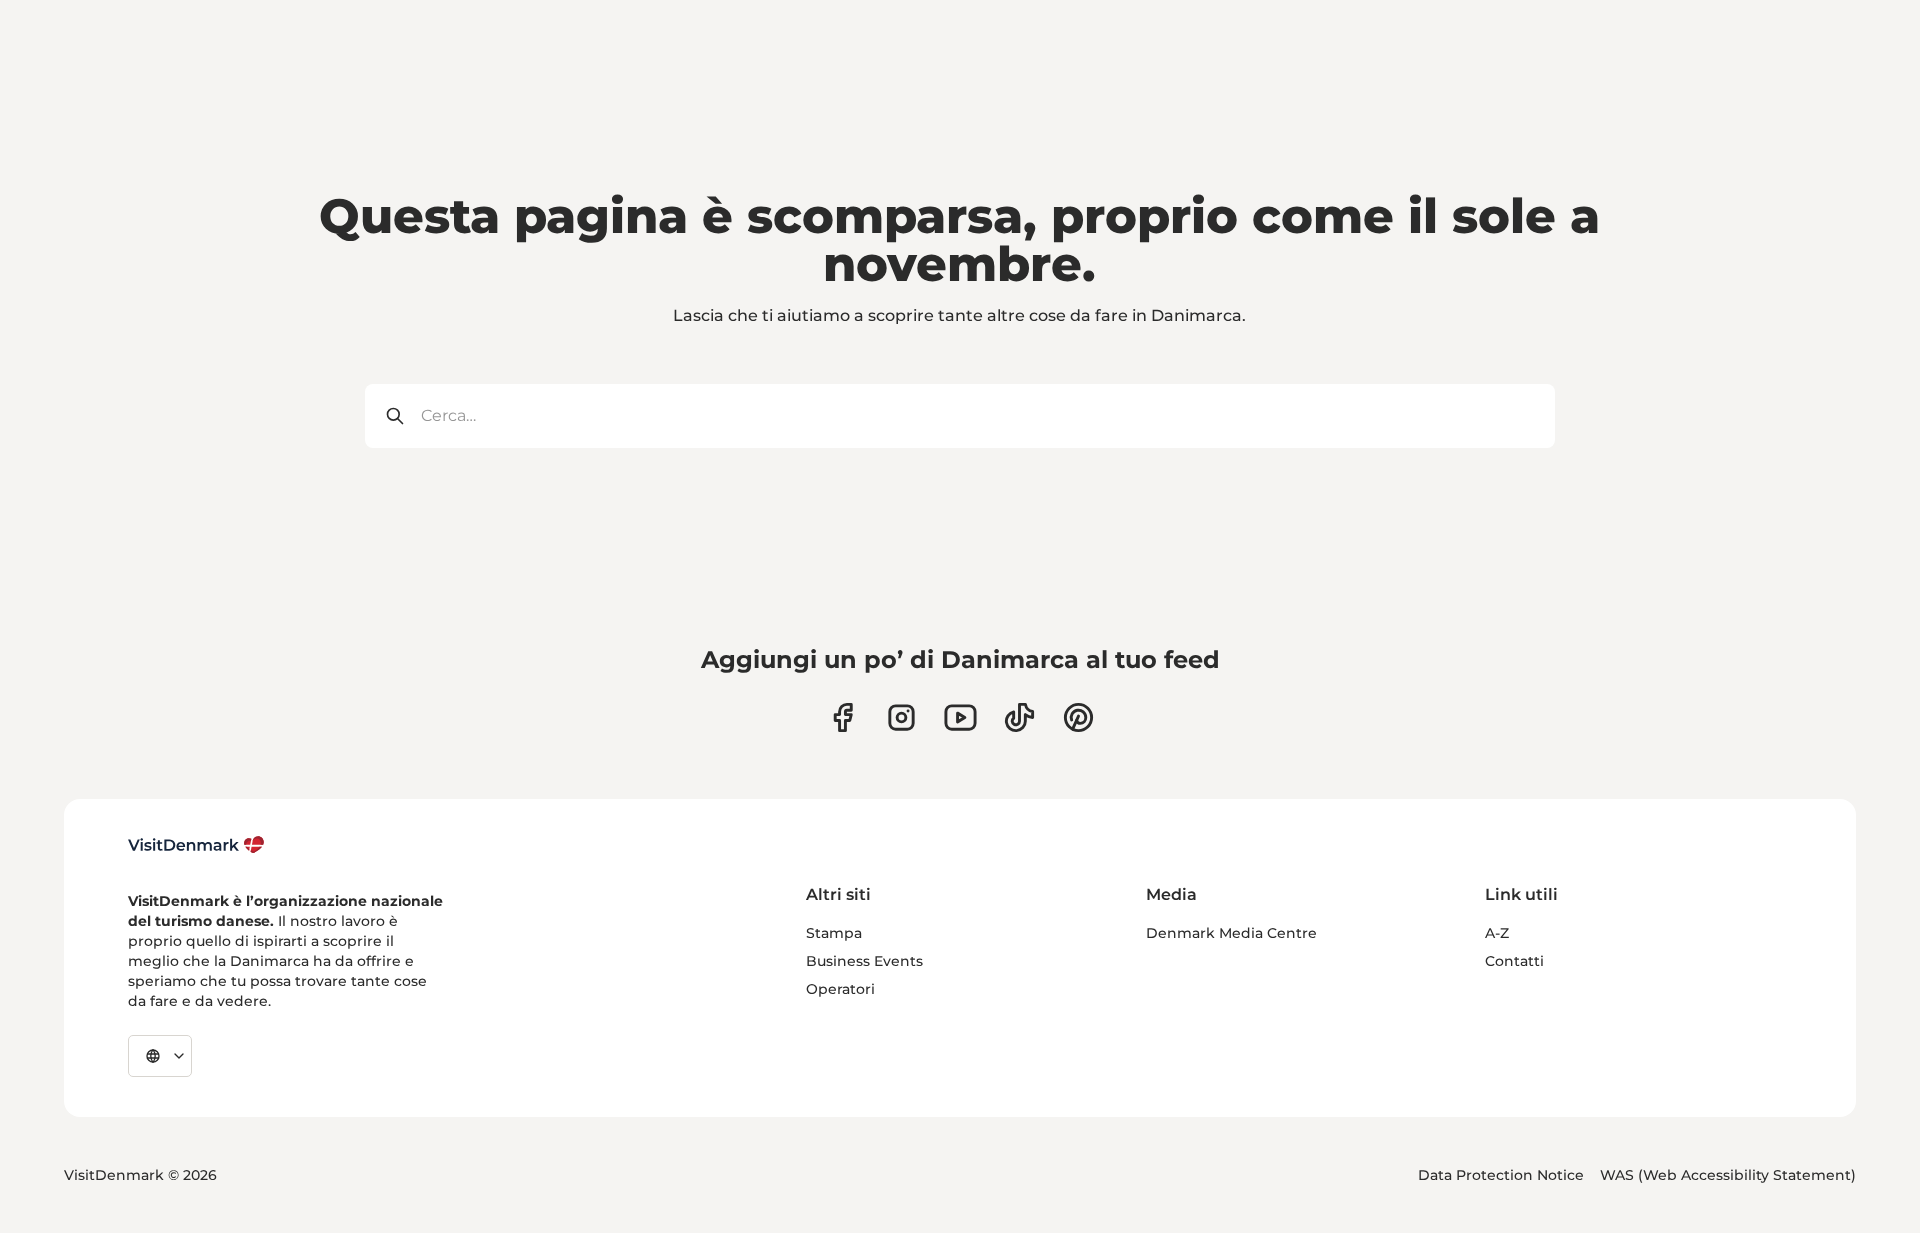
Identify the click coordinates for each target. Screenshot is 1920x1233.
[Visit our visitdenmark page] (960, 717)
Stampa (834, 933)
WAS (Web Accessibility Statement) (1728, 1175)
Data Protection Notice (1501, 1175)
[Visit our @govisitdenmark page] (1019, 717)
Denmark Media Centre (1231, 933)
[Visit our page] (901, 717)
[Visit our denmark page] (842, 717)
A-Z (1497, 933)
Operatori (840, 989)
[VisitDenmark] (196, 845)
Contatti (1514, 961)
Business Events (864, 961)
